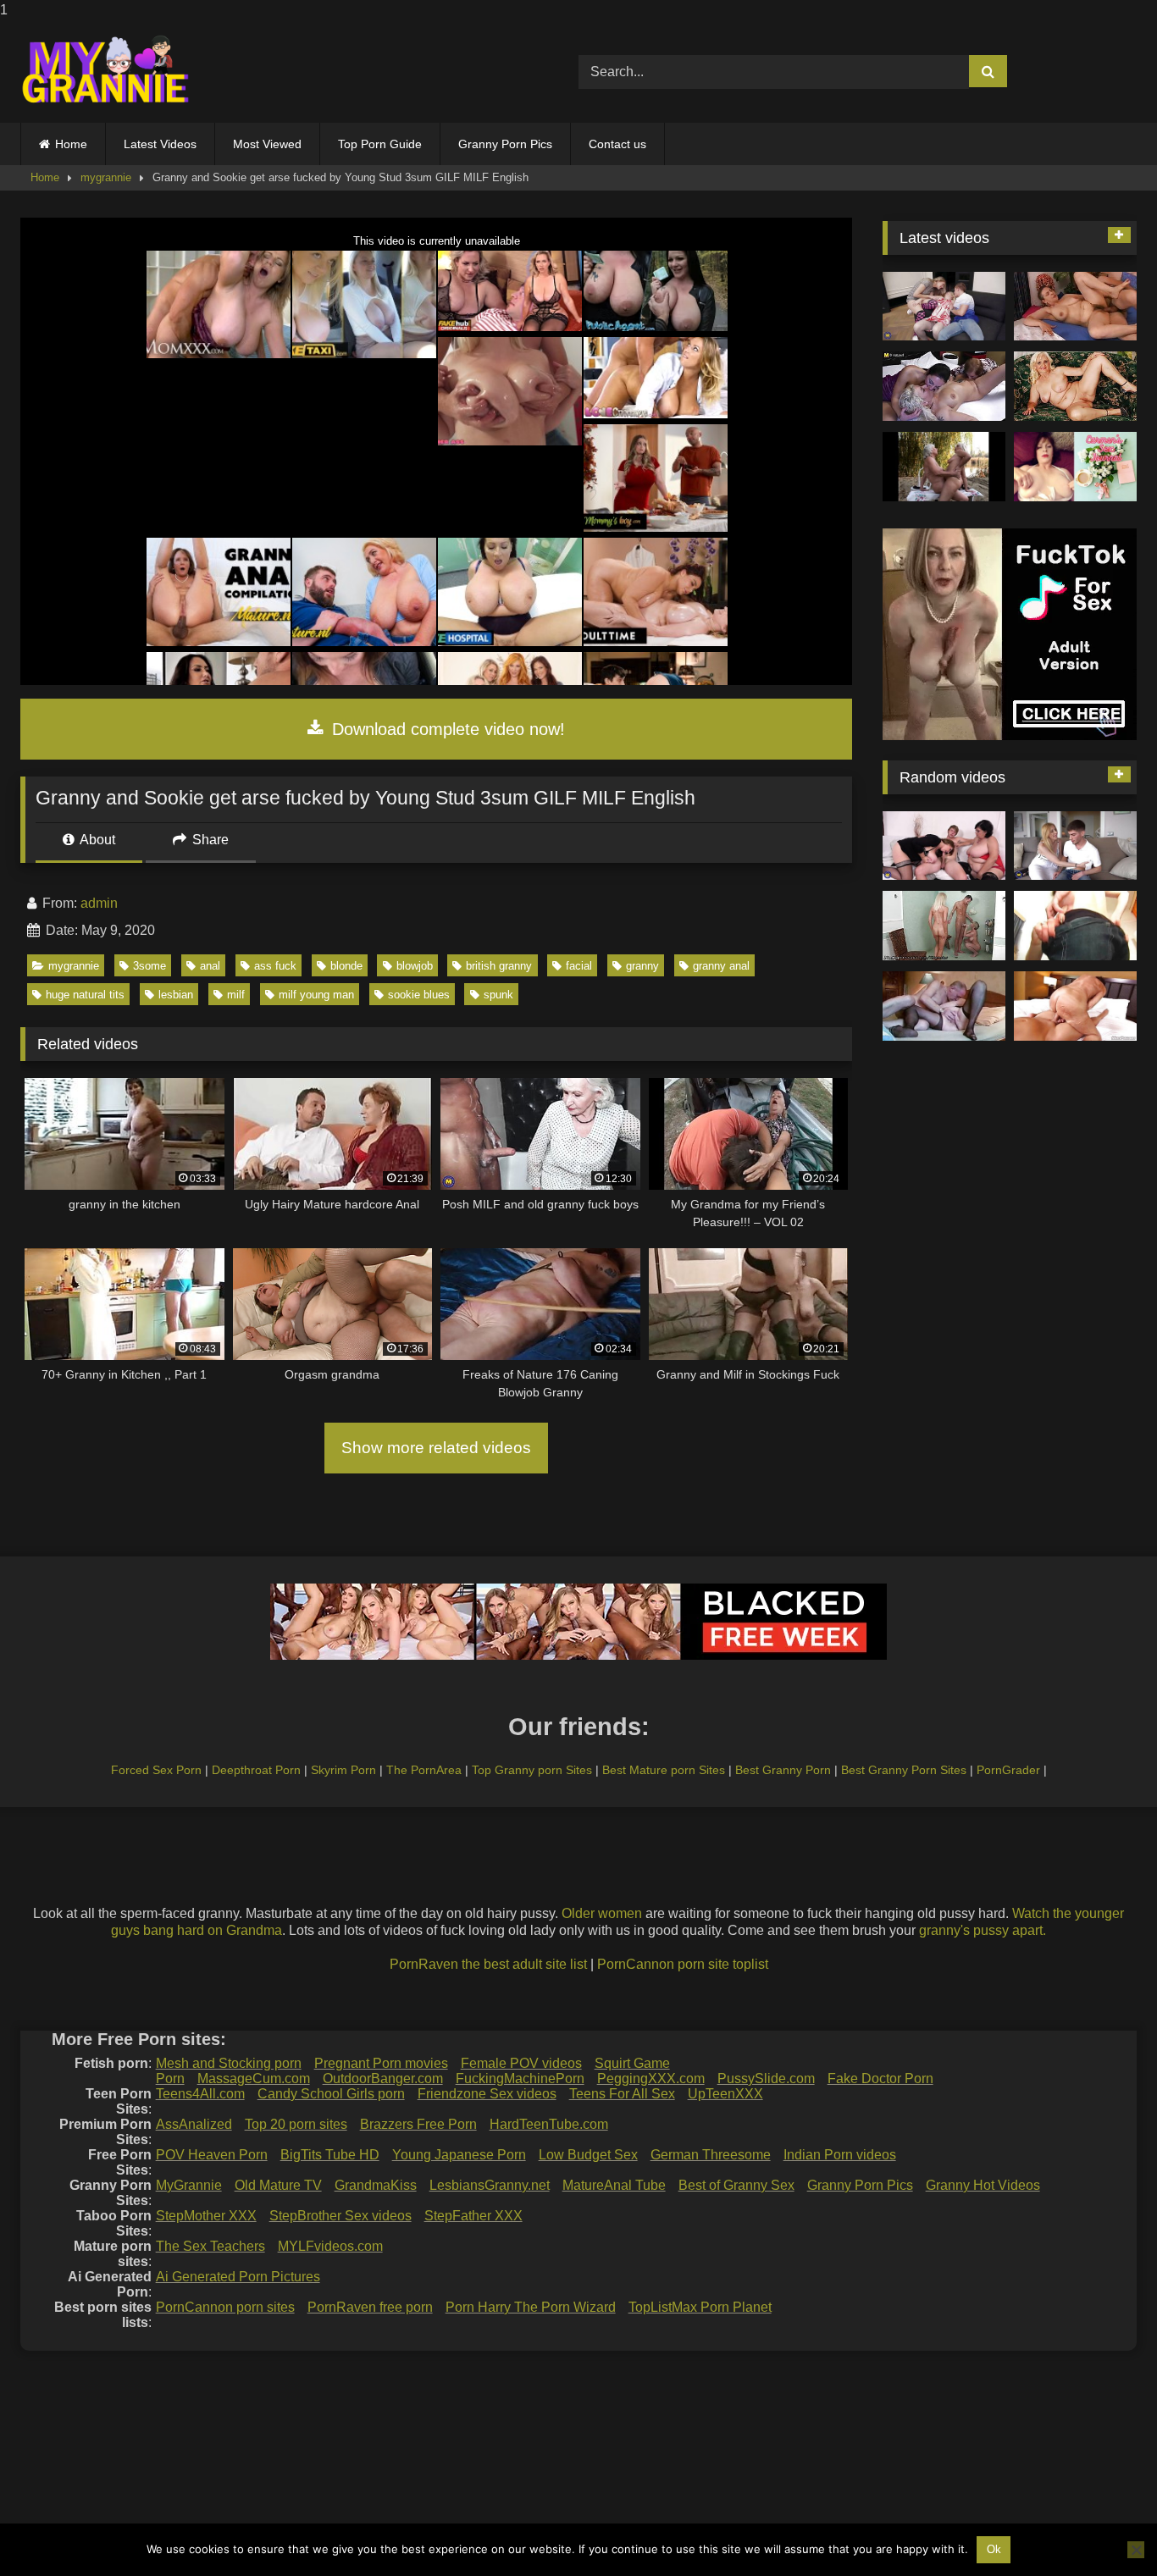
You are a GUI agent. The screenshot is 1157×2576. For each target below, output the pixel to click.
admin (99, 903)
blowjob (415, 966)
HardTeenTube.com (549, 2124)
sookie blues (419, 995)
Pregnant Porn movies (381, 2063)
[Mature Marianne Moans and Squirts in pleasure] (1075, 386)
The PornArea (424, 1770)
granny (642, 966)
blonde (346, 966)
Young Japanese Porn (459, 2155)
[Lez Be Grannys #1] (944, 467)
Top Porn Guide (380, 144)
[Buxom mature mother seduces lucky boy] (1075, 846)
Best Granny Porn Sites (904, 1770)
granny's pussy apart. (983, 1930)
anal (210, 966)
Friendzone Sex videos (487, 2094)
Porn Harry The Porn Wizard (531, 2307)
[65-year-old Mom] (1075, 307)
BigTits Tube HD (330, 2155)
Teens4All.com (200, 2094)
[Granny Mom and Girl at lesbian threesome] (944, 386)
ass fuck (275, 966)
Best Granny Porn (783, 1770)
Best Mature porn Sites (664, 1770)
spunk (498, 995)
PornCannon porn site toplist (683, 1964)
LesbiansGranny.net (490, 2185)
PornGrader (1008, 1770)
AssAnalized (194, 2124)
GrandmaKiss (376, 2185)
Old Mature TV (278, 2185)
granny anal (721, 966)
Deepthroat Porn (256, 1770)
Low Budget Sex (588, 2155)
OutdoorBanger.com (383, 2078)
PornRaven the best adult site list (488, 1964)
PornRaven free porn (370, 2307)
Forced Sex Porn (156, 1770)
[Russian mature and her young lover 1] (1075, 926)
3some (149, 966)
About (96, 840)
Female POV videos (521, 2063)
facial (579, 966)
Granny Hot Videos (983, 2185)
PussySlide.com (766, 2078)
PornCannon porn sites (225, 2307)
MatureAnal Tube (614, 2185)
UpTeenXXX (725, 2094)
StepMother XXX (206, 2216)
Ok (994, 2549)
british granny (499, 966)
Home (71, 144)
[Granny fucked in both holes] (1075, 1006)
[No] (1136, 2550)
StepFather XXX (473, 2216)
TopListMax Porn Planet (700, 2307)
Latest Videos (160, 144)
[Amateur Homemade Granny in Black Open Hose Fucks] (944, 1006)
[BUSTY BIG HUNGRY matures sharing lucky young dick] (944, 846)
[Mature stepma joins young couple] (944, 307)
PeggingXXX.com (651, 2078)
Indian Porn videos (840, 2155)
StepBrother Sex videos (340, 2216)
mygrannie (106, 177)
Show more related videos (436, 1448)
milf (236, 995)
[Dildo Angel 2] (1075, 467)
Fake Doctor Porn (880, 2078)
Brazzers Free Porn (418, 2124)
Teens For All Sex (622, 2094)
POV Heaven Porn (212, 2155)
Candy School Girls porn (331, 2094)
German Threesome (711, 2155)
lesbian (176, 995)
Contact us (617, 144)
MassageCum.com (254, 2078)
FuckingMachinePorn (520, 2078)
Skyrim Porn (343, 1770)
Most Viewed (267, 144)
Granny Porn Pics (505, 144)
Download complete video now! (446, 729)
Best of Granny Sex (736, 2185)
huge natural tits (85, 995)
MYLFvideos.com (330, 2246)
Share (209, 840)
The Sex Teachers (210, 2246)
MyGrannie (189, 2185)
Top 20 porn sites (296, 2124)
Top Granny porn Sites (532, 1770)
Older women (602, 1913)
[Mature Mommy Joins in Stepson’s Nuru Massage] (944, 926)
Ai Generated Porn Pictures (238, 2277)
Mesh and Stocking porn (229, 2063)
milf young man (316, 995)
